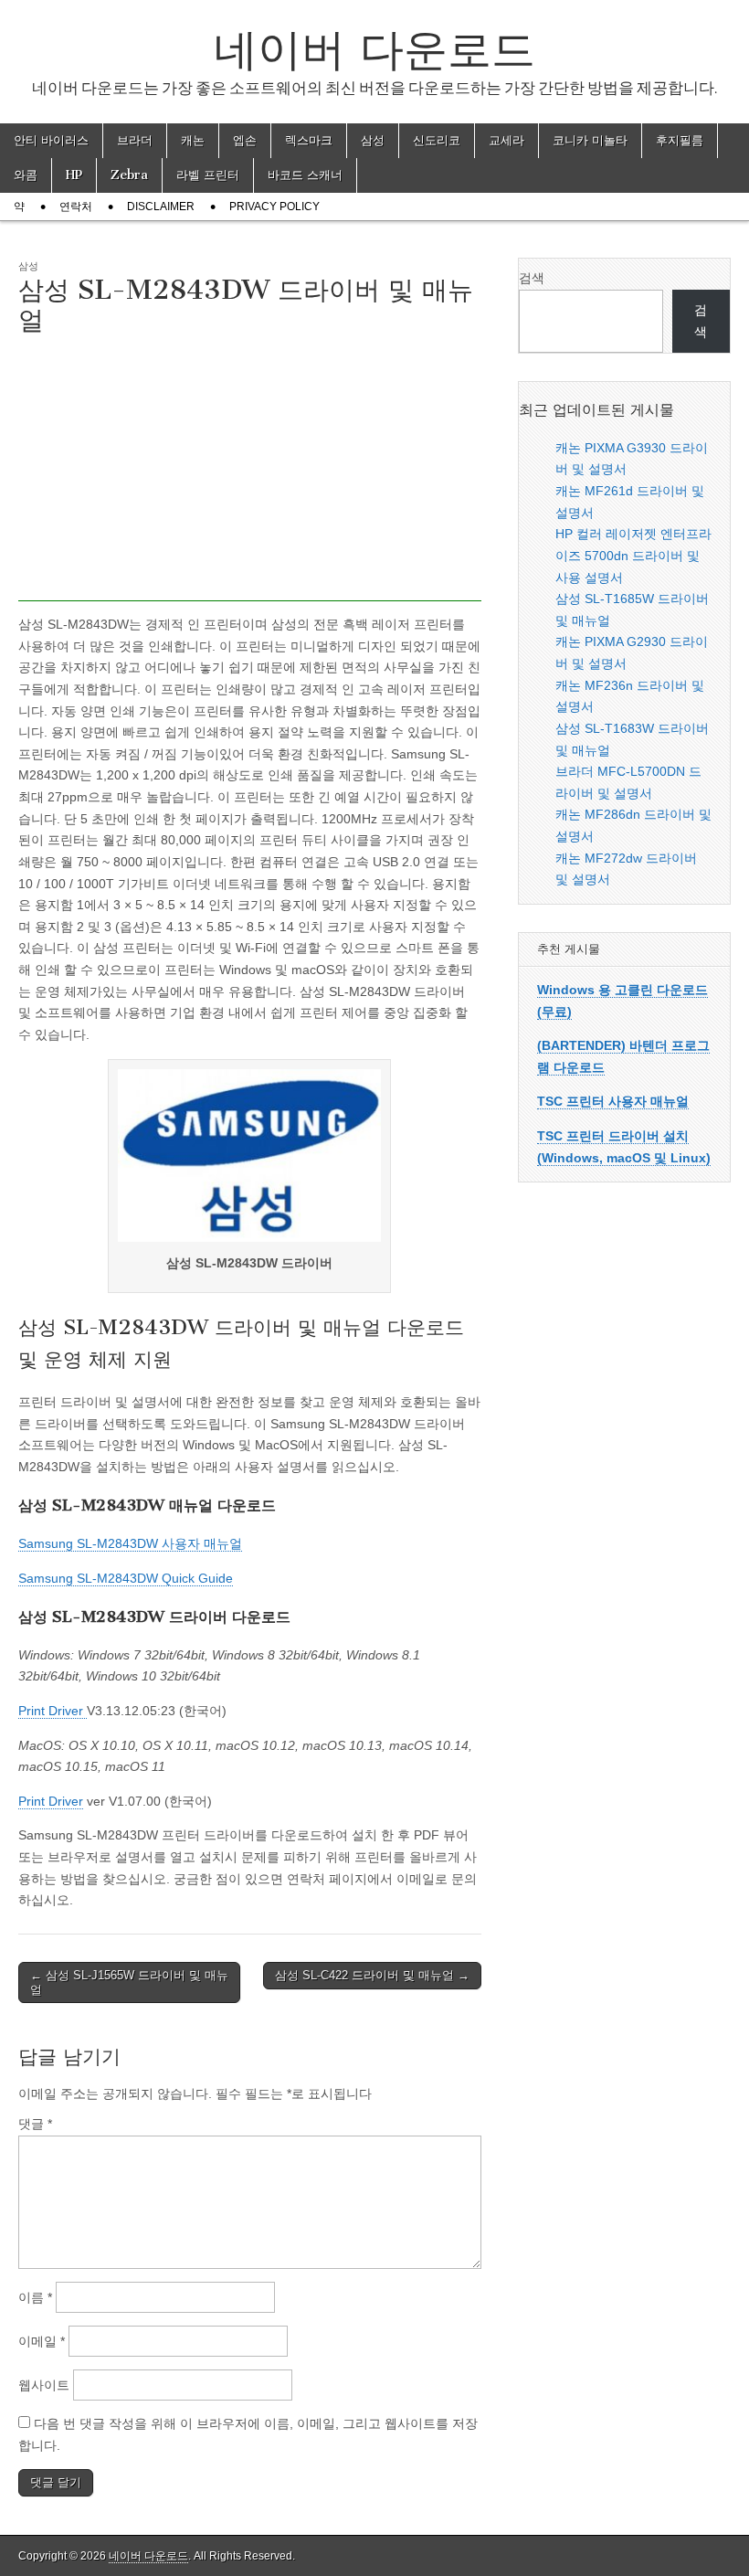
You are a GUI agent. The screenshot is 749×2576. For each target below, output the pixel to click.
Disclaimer (161, 207)
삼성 (373, 140)
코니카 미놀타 (590, 140)
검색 (532, 278)
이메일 (42, 2341)
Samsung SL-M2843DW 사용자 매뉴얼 (130, 1543)
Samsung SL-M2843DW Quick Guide (126, 1578)
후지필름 (680, 140)
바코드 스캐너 (305, 175)
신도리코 (437, 140)
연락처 (76, 207)
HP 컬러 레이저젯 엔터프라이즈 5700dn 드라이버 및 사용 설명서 (633, 555)
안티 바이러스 (51, 140)
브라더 (135, 140)
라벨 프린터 (208, 175)
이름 (35, 2297)
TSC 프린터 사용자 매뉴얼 (613, 1101)
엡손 (245, 140)
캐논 (193, 140)
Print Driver (53, 1711)
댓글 (35, 2124)
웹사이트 (44, 2385)
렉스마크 (309, 140)
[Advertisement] (250, 473)
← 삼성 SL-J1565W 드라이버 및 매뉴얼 (129, 1982)
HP (74, 175)
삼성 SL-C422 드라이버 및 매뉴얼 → (372, 1975)
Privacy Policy (274, 207)
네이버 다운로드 (374, 49)
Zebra (129, 175)
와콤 (26, 175)
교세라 (506, 140)
